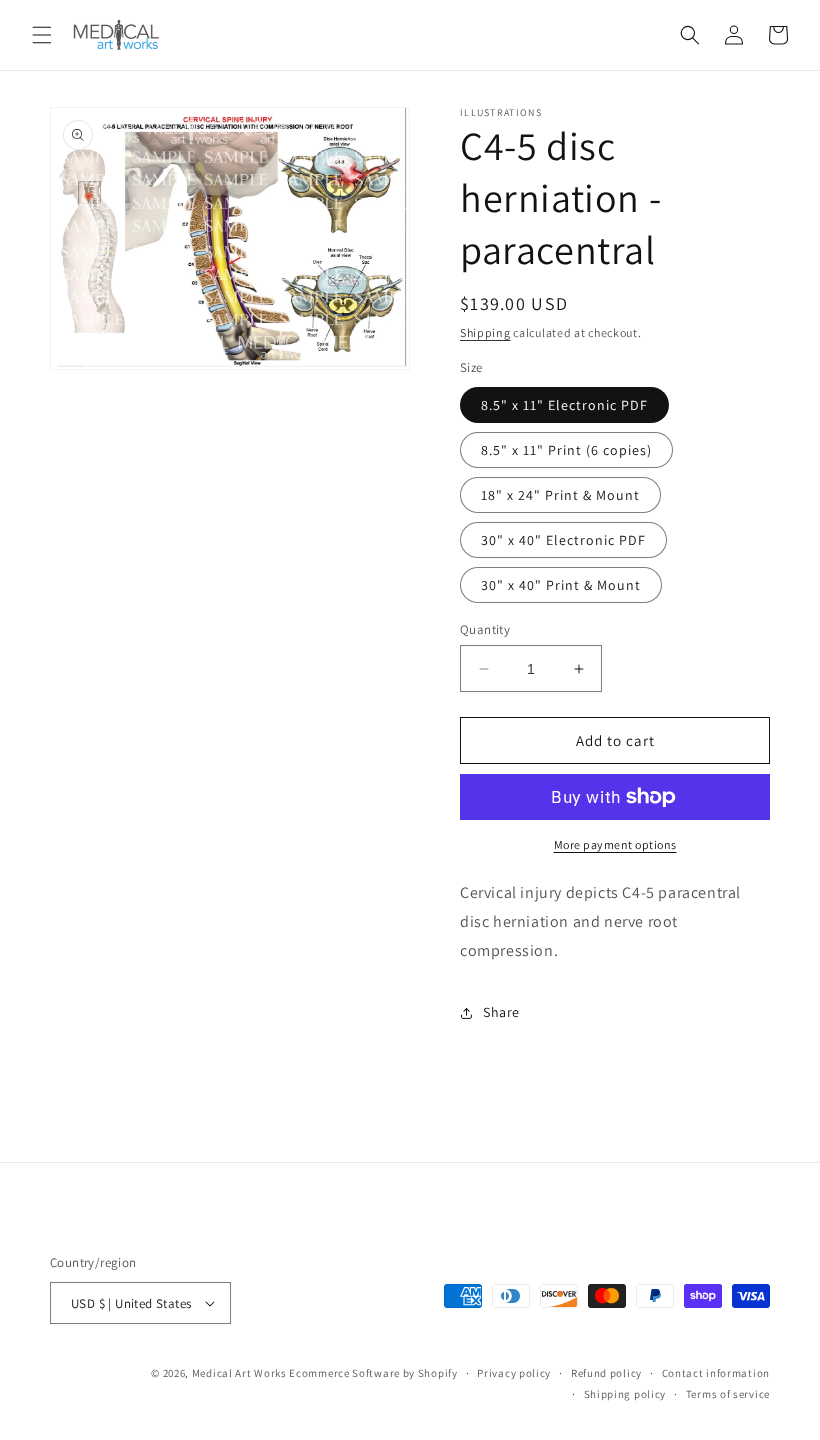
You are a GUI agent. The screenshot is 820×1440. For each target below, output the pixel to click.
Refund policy (606, 1373)
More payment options (615, 844)
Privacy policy (514, 1373)
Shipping (485, 332)
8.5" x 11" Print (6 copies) (566, 450)
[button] (42, 35)
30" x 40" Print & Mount (561, 585)
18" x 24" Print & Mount (560, 495)
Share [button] (501, 1012)
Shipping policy (625, 1394)
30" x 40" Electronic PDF (563, 540)
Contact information (716, 1373)
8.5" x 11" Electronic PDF (564, 405)
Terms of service (728, 1394)
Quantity (485, 629)
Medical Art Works (239, 1373)
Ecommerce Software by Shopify (373, 1373)
